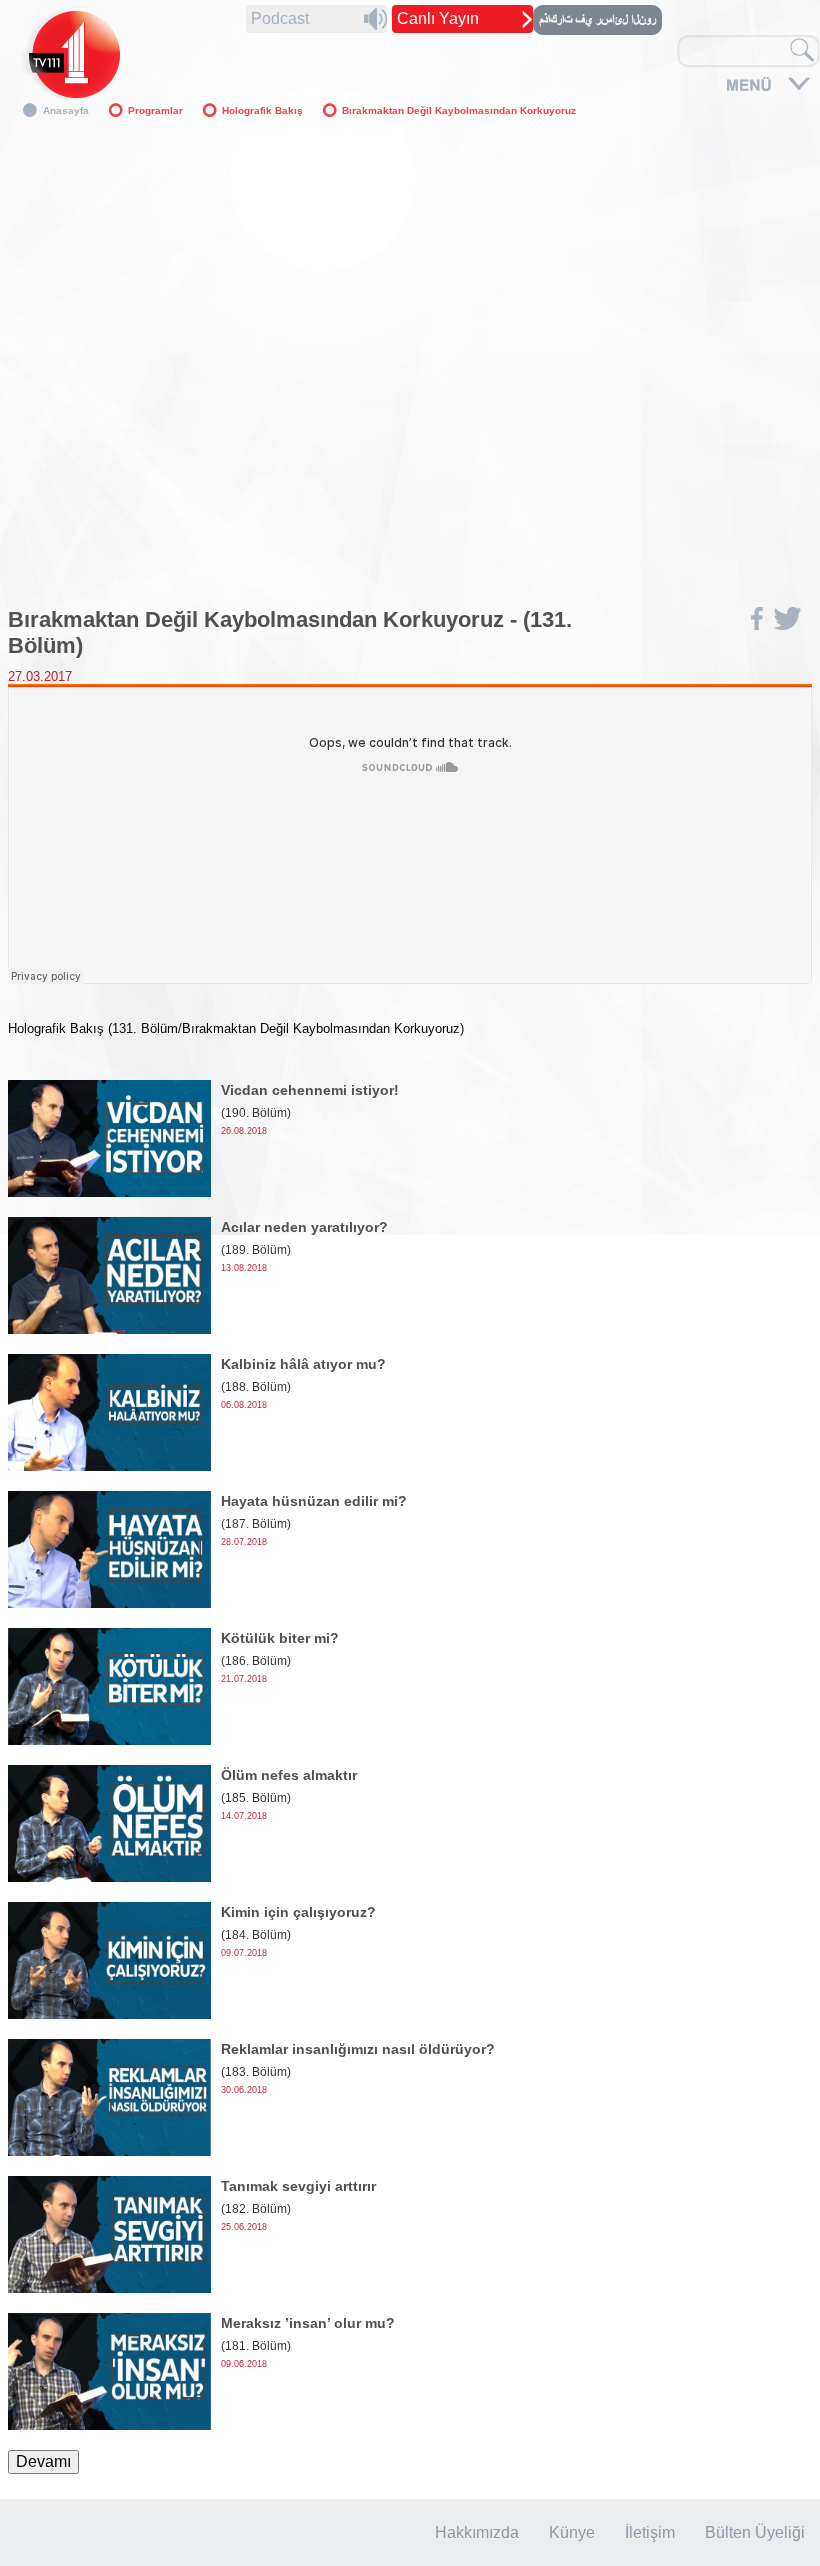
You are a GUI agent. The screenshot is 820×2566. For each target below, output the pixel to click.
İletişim (650, 2532)
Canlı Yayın (438, 18)
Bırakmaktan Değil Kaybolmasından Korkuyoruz (459, 110)
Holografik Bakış (262, 110)
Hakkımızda (477, 2532)
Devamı (43, 2461)
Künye (572, 2532)
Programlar (155, 110)
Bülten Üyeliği (755, 2532)
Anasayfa (66, 110)
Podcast (280, 18)
